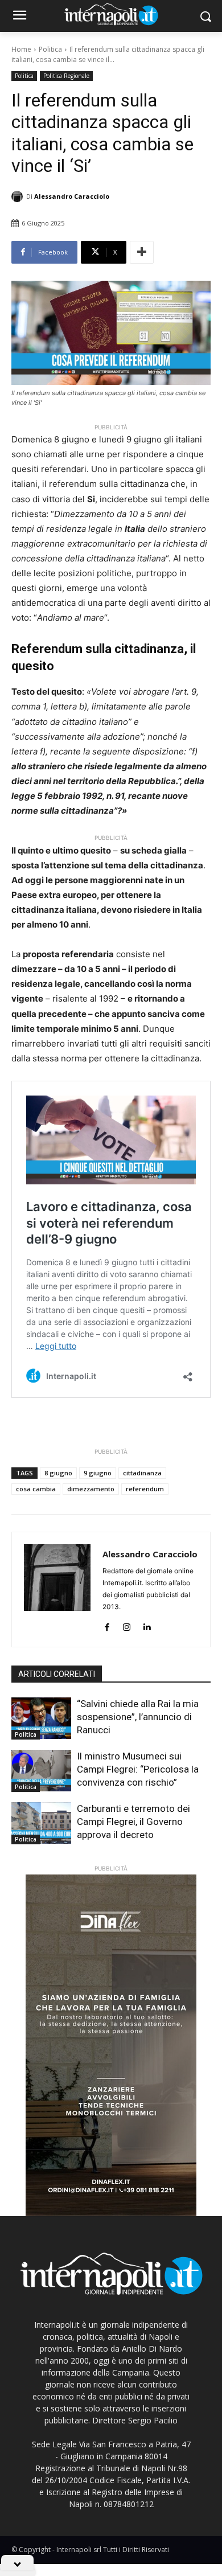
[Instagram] (127, 1625)
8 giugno (58, 1473)
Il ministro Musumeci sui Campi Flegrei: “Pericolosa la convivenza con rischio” (138, 1769)
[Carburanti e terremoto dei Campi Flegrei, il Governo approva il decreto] (41, 1823)
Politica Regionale (66, 76)
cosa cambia (36, 1489)
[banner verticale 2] (111, 2045)
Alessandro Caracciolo (72, 196)
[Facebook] (107, 1625)
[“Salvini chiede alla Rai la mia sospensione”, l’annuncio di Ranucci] (41, 1718)
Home (21, 49)
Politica (50, 49)
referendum (145, 1489)
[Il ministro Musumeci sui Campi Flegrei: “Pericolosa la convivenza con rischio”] (41, 1771)
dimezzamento (91, 1489)
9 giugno (98, 1473)
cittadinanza (142, 1473)
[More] (142, 252)
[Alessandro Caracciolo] (19, 196)
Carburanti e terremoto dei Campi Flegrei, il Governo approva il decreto (133, 1822)
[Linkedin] (147, 1625)
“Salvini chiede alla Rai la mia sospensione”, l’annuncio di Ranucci (138, 1717)
